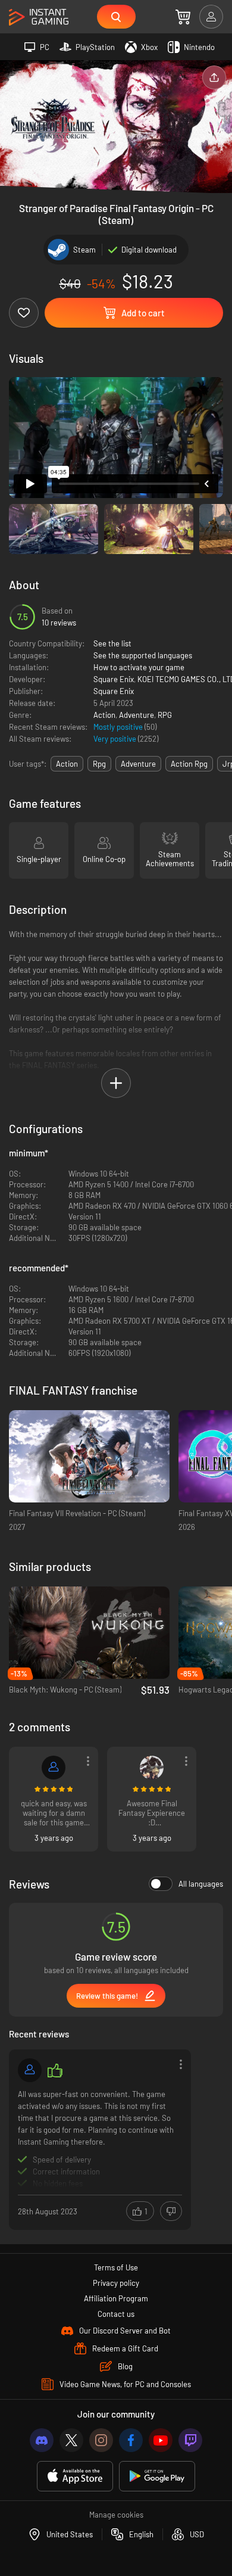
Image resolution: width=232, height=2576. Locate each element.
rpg (99, 764)
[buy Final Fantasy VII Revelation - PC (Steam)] (89, 1456)
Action (104, 715)
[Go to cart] (183, 17)
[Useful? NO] (171, 2211)
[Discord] (42, 2440)
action (67, 764)
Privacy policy (116, 2283)
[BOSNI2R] (152, 1768)
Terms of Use (116, 2267)
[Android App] (157, 2476)
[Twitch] (190, 2440)
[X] (71, 2440)
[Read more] (100, 2138)
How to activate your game (139, 667)
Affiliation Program (116, 2298)
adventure (138, 764)
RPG (165, 715)
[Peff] (54, 1768)
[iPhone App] (75, 2476)
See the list (112, 643)
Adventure (137, 715)
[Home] (39, 18)
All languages (201, 1884)
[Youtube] (161, 2440)
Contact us (116, 2314)
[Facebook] (131, 2440)
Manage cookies (116, 2515)
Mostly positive (119, 727)
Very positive (116, 739)
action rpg (189, 764)
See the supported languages (143, 655)
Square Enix (114, 679)
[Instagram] (101, 2440)
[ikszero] (30, 2070)
